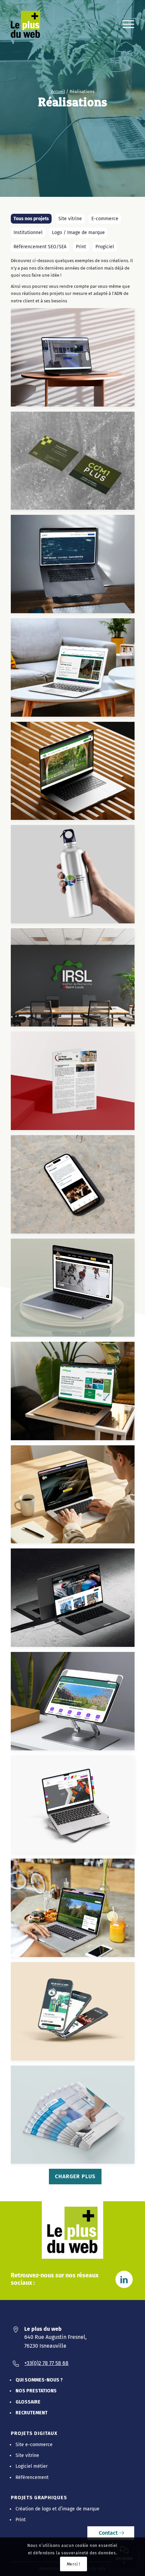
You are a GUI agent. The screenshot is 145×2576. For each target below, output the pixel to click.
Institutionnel (28, 233)
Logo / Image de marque (78, 233)
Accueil (58, 91)
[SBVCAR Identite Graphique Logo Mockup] (75, 877)
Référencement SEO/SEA (40, 247)
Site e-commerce (34, 2445)
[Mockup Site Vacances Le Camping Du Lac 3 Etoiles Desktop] (75, 670)
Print (81, 247)
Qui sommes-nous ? (39, 2380)
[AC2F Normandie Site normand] (75, 1497)
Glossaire (28, 2402)
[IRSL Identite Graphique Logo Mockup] (75, 980)
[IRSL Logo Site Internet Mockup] (75, 774)
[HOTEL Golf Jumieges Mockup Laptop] (75, 1910)
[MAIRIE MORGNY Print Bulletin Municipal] (75, 1083)
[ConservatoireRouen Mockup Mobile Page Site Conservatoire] (75, 1187)
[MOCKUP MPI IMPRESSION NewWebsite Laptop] (75, 1600)
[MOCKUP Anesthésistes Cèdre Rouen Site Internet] (75, 360)
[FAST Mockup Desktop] (75, 1807)
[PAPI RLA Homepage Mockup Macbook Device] (75, 567)
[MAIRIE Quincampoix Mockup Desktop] (75, 1704)
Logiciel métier (32, 2466)
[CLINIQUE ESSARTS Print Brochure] (75, 2117)
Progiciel (105, 247)
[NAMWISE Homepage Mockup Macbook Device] (75, 1394)
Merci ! (74, 2564)
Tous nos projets (31, 219)
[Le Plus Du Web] (30, 24)
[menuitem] (125, 24)
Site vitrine (70, 219)
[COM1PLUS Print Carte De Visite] (75, 463)
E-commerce (105, 219)
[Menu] (125, 24)
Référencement (32, 2477)
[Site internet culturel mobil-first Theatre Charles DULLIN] (75, 2014)
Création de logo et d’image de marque (57, 2509)
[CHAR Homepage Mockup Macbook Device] (75, 1290)
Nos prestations (36, 2391)
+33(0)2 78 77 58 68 (46, 2363)
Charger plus (75, 2176)
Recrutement (32, 2413)
